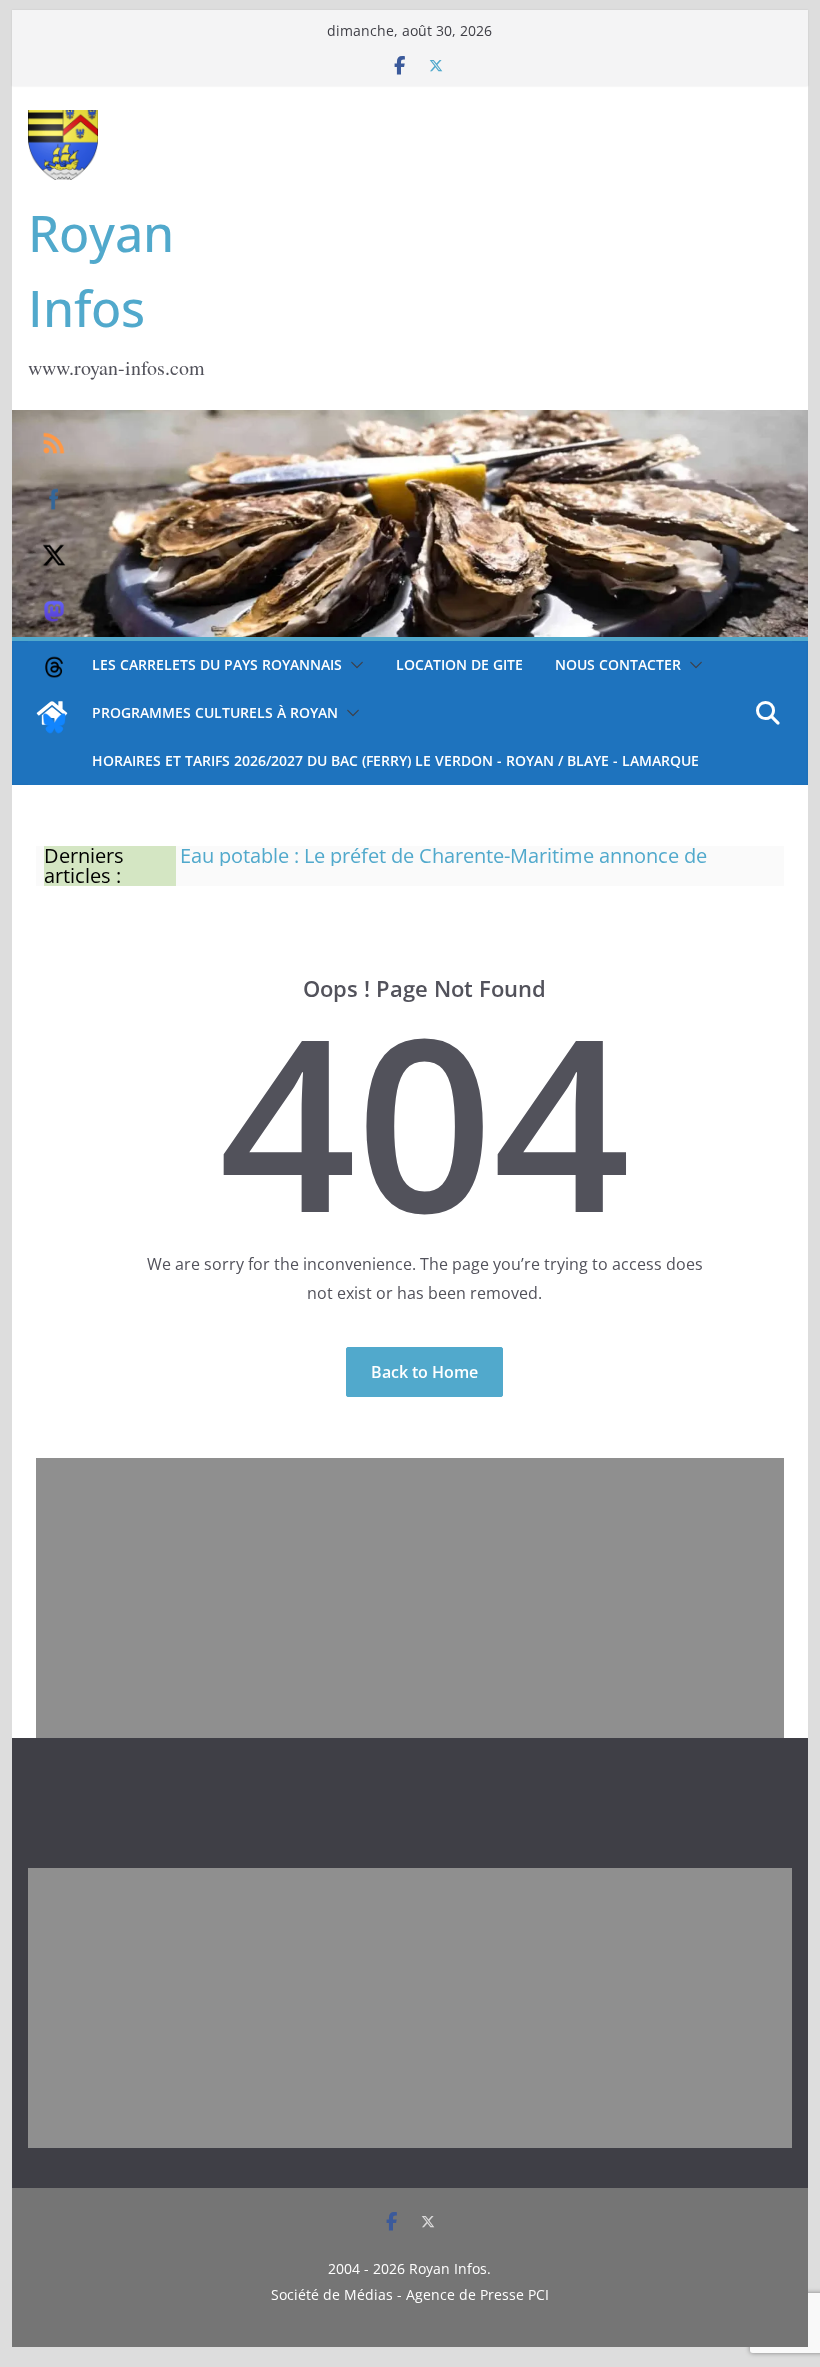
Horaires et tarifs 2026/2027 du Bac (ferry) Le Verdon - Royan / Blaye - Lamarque (395, 760)
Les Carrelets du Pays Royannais (217, 664)
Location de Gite (459, 664)
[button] (353, 665)
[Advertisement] (410, 1598)
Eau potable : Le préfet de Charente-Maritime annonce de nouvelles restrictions (443, 863)
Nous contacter (618, 664)
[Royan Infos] (409, 422)
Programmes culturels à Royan (215, 712)
